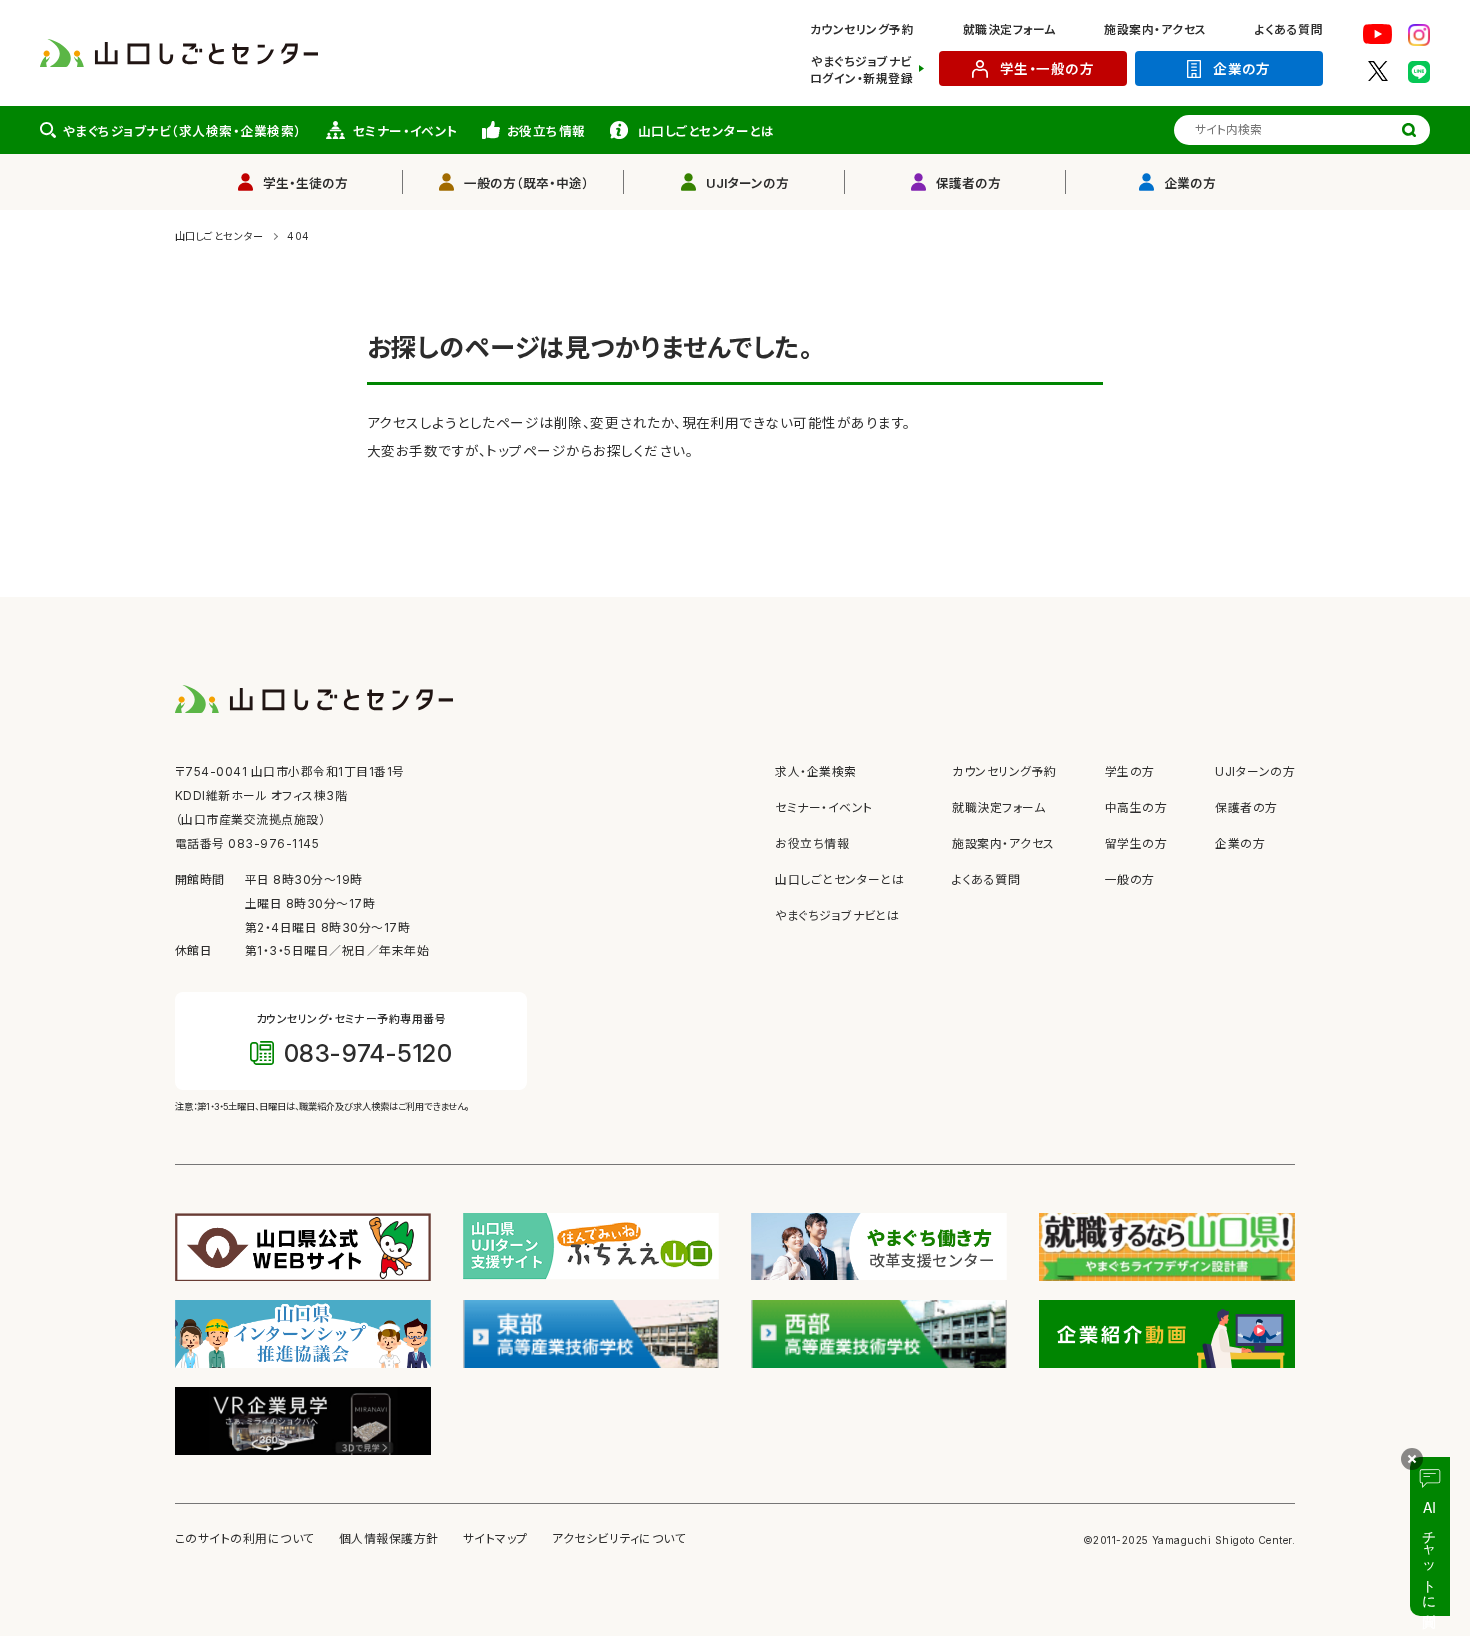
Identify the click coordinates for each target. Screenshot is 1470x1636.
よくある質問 (1289, 30)
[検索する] (1409, 130)
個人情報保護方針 (389, 1539)
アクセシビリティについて (619, 1539)
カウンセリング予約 (862, 30)
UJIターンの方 (747, 183)
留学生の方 (1136, 844)
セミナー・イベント (405, 131)
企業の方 (1242, 69)
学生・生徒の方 (305, 183)
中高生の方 (1136, 808)
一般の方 (1130, 880)
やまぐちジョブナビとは (837, 916)
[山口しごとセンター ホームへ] (179, 52)
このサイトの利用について (245, 1539)
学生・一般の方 (1047, 69)
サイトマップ (495, 1539)
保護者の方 (968, 183)
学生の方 (1130, 772)
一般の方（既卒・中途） (526, 183)
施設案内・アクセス (1155, 30)
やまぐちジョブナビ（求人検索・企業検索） (182, 131)
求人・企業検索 (815, 772)
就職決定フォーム (1009, 30)
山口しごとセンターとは (706, 131)
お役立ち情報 (546, 131)
